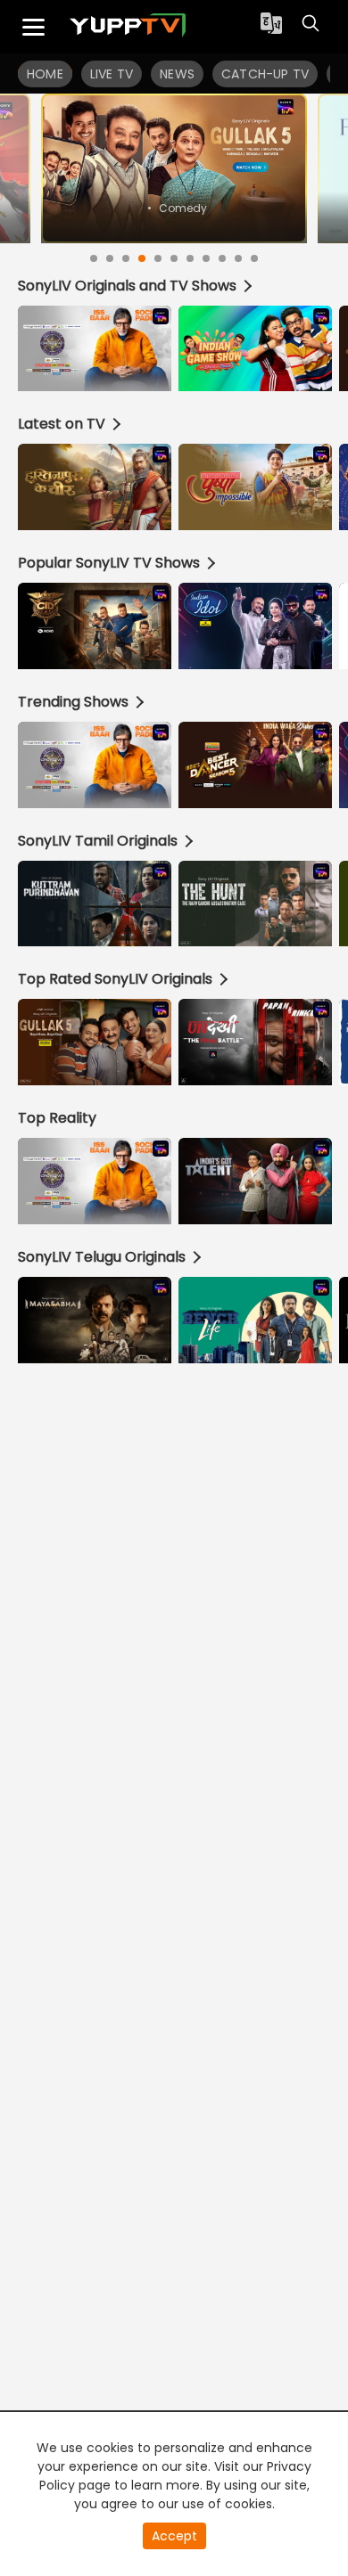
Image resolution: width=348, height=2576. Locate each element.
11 (254, 258)
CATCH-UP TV (265, 74)
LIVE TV (112, 74)
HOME (45, 74)
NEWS (177, 74)
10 (238, 258)
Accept (174, 2536)
